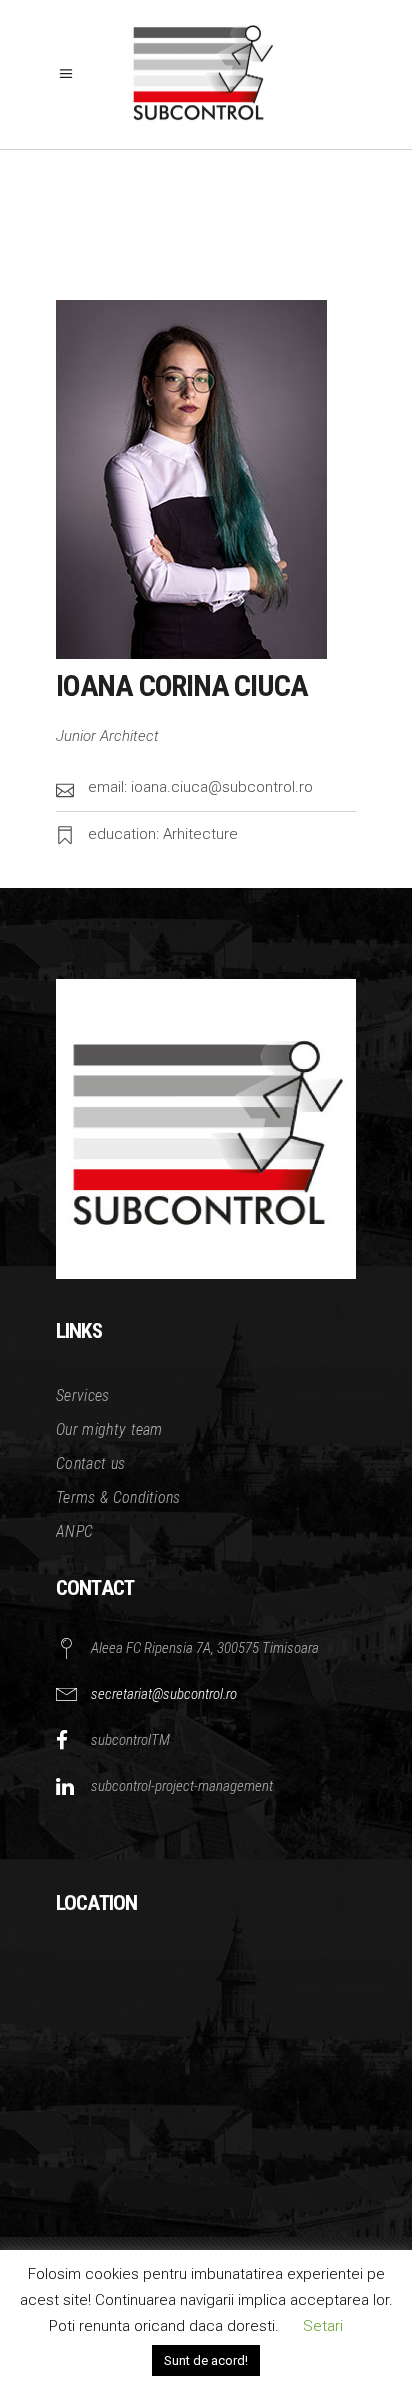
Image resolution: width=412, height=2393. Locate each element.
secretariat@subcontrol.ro (164, 1694)
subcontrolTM (130, 1740)
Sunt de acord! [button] (206, 2360)
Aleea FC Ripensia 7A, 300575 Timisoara (205, 1648)
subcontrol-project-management (182, 1786)
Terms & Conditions (118, 1497)
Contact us (90, 1463)
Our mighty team (109, 1429)
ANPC (74, 1531)
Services (83, 1395)
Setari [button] (323, 2326)
